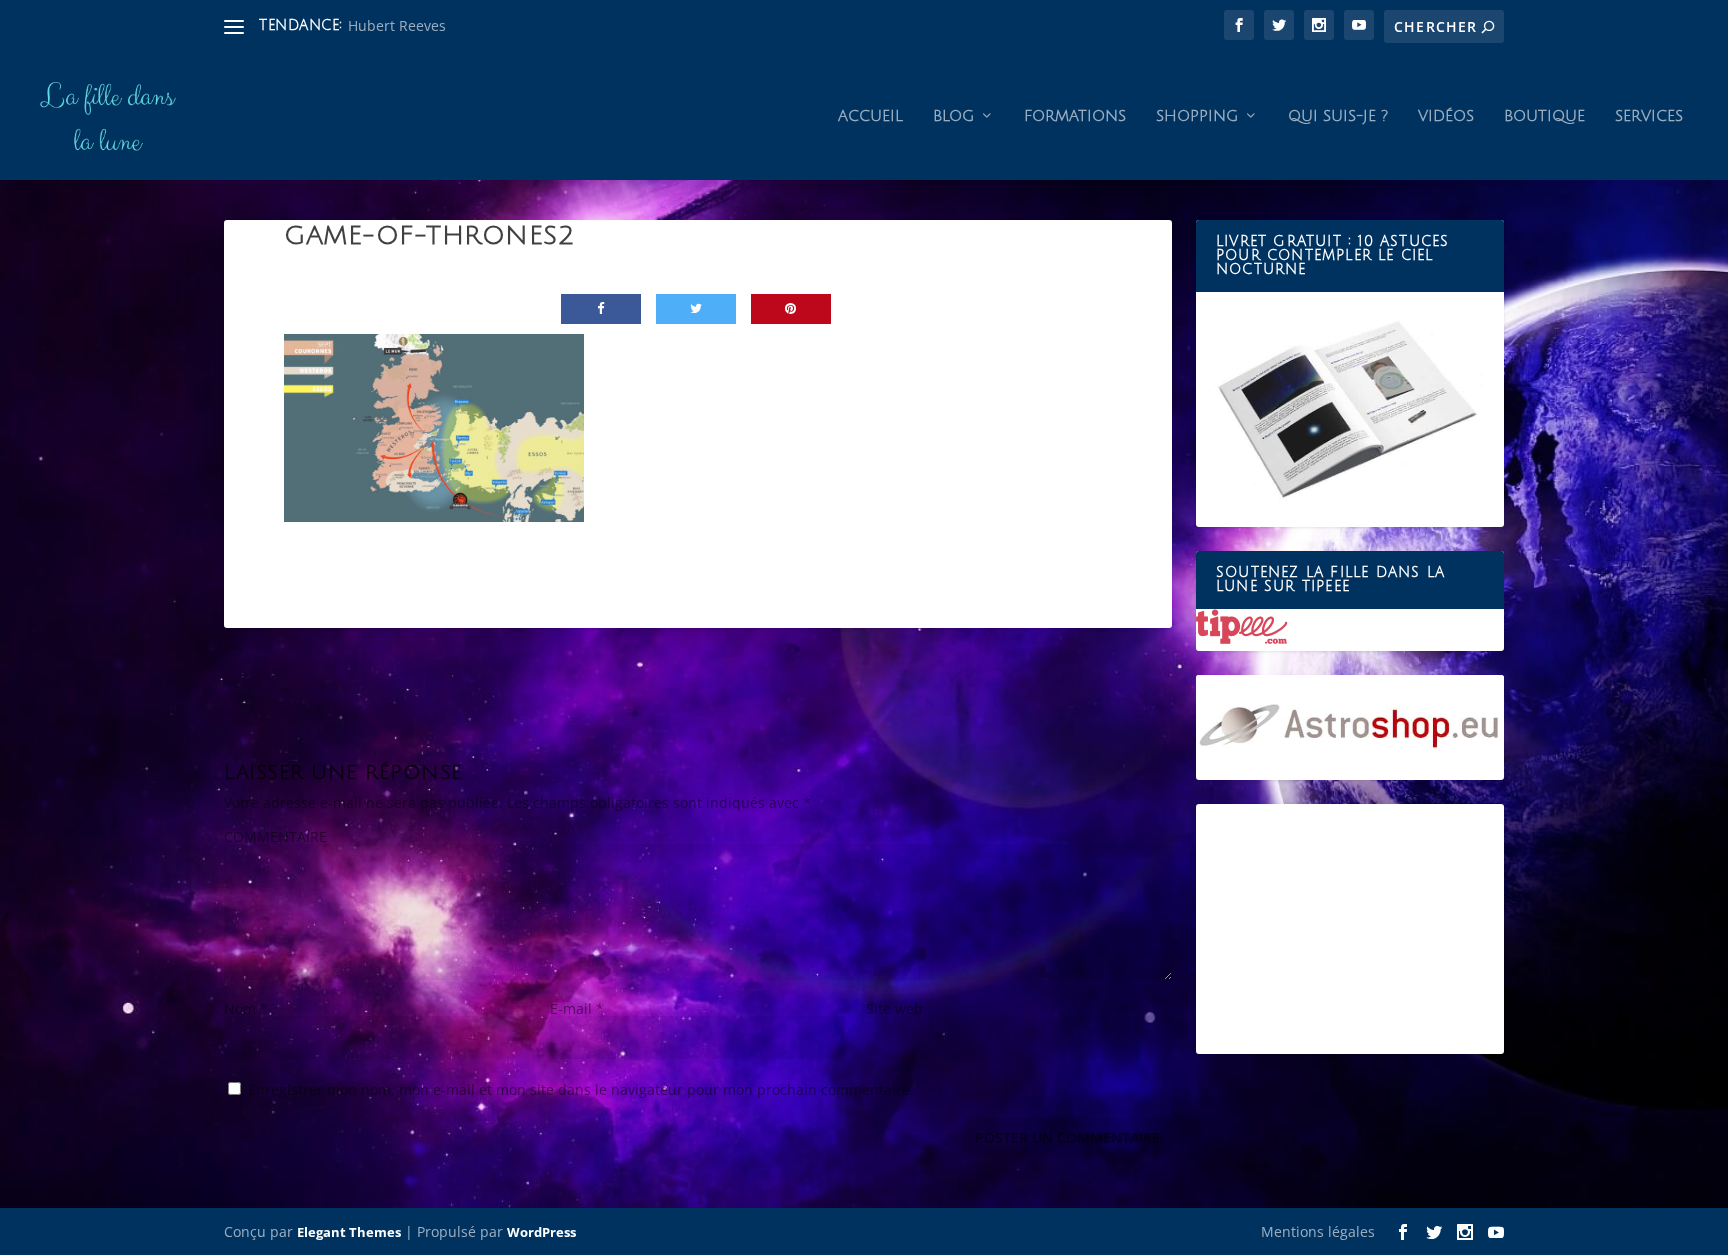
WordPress (541, 1232)
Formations (1075, 116)
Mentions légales (1318, 1231)
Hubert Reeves (397, 25)
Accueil (870, 116)
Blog (953, 116)
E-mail (577, 1008)
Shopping (1197, 116)
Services (1649, 116)
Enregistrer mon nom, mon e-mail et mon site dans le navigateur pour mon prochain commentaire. (581, 1089)
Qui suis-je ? (1338, 116)
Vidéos (1446, 116)
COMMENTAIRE (275, 836)
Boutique (1544, 116)
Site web (894, 1008)
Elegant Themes (349, 1232)
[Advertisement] (1350, 929)
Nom (246, 1008)
